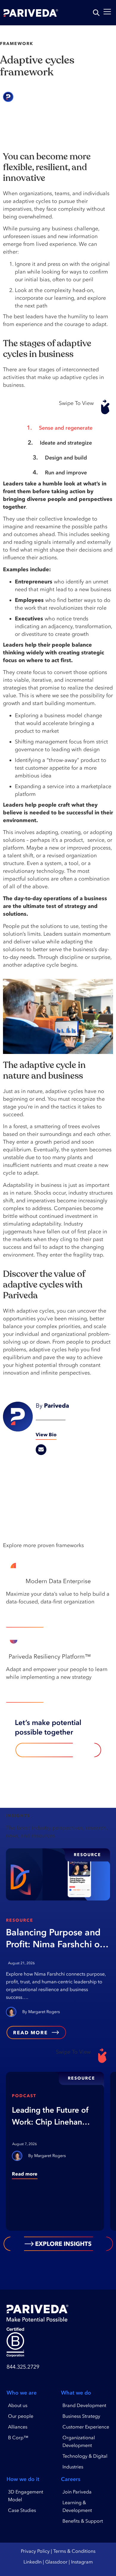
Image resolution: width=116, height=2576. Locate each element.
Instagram (82, 2562)
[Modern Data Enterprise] (103, 1583)
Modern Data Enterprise (58, 1581)
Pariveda (33, 97)
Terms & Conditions (74, 2551)
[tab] (57, 428)
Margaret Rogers (44, 2012)
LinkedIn (33, 2562)
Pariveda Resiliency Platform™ (50, 1656)
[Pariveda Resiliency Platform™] (103, 1658)
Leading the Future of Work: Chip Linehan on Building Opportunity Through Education (50, 2117)
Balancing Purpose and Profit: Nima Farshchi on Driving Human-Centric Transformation (55, 1938)
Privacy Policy (35, 2551)
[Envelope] (41, 1450)
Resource (20, 1920)
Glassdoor (56, 2562)
